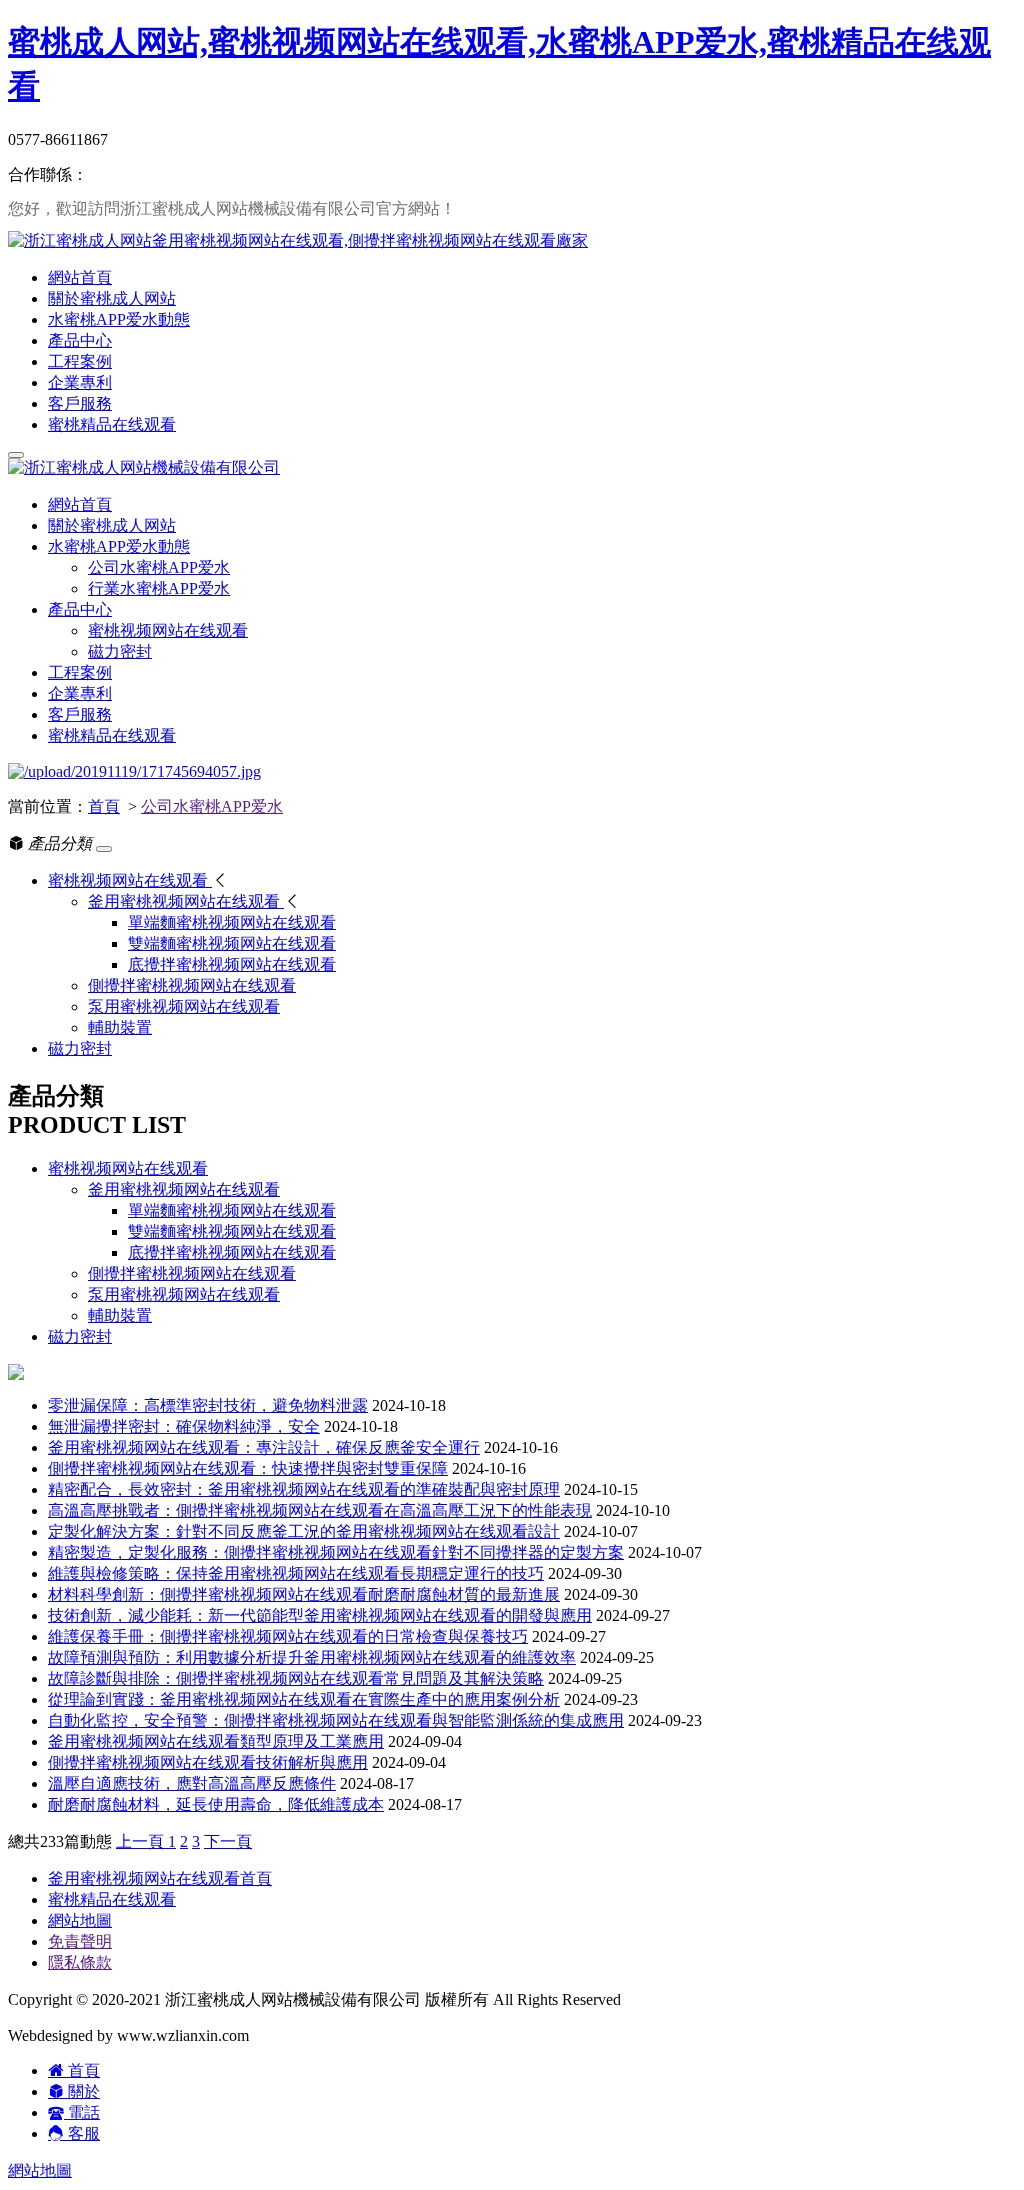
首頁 (104, 806)
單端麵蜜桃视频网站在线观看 (232, 1210)
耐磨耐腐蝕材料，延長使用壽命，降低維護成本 (216, 1804)
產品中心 (80, 340)
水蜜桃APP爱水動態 (119, 319)
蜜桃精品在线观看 (112, 424)
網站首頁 (80, 277)
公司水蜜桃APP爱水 (159, 567)
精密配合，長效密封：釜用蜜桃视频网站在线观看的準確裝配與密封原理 (304, 1489)
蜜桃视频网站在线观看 (168, 630)
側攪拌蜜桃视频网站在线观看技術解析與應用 (208, 1762)
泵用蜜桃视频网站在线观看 (184, 1294)
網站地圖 (80, 1920)
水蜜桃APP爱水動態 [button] (119, 546)
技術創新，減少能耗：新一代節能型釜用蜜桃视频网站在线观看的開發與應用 (320, 1615)
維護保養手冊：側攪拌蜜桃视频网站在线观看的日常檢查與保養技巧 (288, 1636)
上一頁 (142, 1841)
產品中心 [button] (80, 609)
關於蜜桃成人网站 (112, 298)
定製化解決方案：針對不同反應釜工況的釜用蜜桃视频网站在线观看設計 (304, 1531)
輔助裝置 (120, 1315)
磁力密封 (120, 651)
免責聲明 (80, 1941)
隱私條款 (80, 1962)
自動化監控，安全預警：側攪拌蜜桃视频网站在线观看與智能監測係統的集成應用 (336, 1720)
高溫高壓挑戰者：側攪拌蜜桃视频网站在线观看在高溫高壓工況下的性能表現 (320, 1510)
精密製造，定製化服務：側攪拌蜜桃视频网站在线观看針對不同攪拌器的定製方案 (336, 1552)
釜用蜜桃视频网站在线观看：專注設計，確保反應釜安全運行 (264, 1447)
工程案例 (80, 361)
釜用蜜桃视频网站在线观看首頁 (160, 1878)
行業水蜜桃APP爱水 (159, 588)
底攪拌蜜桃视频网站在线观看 (232, 1252)
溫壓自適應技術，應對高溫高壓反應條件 (192, 1783)
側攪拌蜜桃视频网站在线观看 (192, 1273)
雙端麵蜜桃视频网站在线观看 (232, 1231)
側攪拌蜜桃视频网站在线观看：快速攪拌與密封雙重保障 (248, 1468)
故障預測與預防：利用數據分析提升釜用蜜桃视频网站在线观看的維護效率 (312, 1657)
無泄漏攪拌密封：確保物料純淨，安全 (184, 1426)
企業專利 (80, 382)
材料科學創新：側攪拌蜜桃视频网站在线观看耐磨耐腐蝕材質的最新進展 (304, 1594)
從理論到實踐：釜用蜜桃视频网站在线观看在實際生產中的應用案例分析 (304, 1699)
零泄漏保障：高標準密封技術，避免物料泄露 (208, 1405)
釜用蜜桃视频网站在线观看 (184, 1189)
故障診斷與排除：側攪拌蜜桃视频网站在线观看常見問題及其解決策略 (296, 1678)
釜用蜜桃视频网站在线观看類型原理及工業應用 (216, 1741)
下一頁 (228, 1841)
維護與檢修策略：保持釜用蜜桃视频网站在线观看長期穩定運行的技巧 (296, 1573)
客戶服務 (80, 403)
